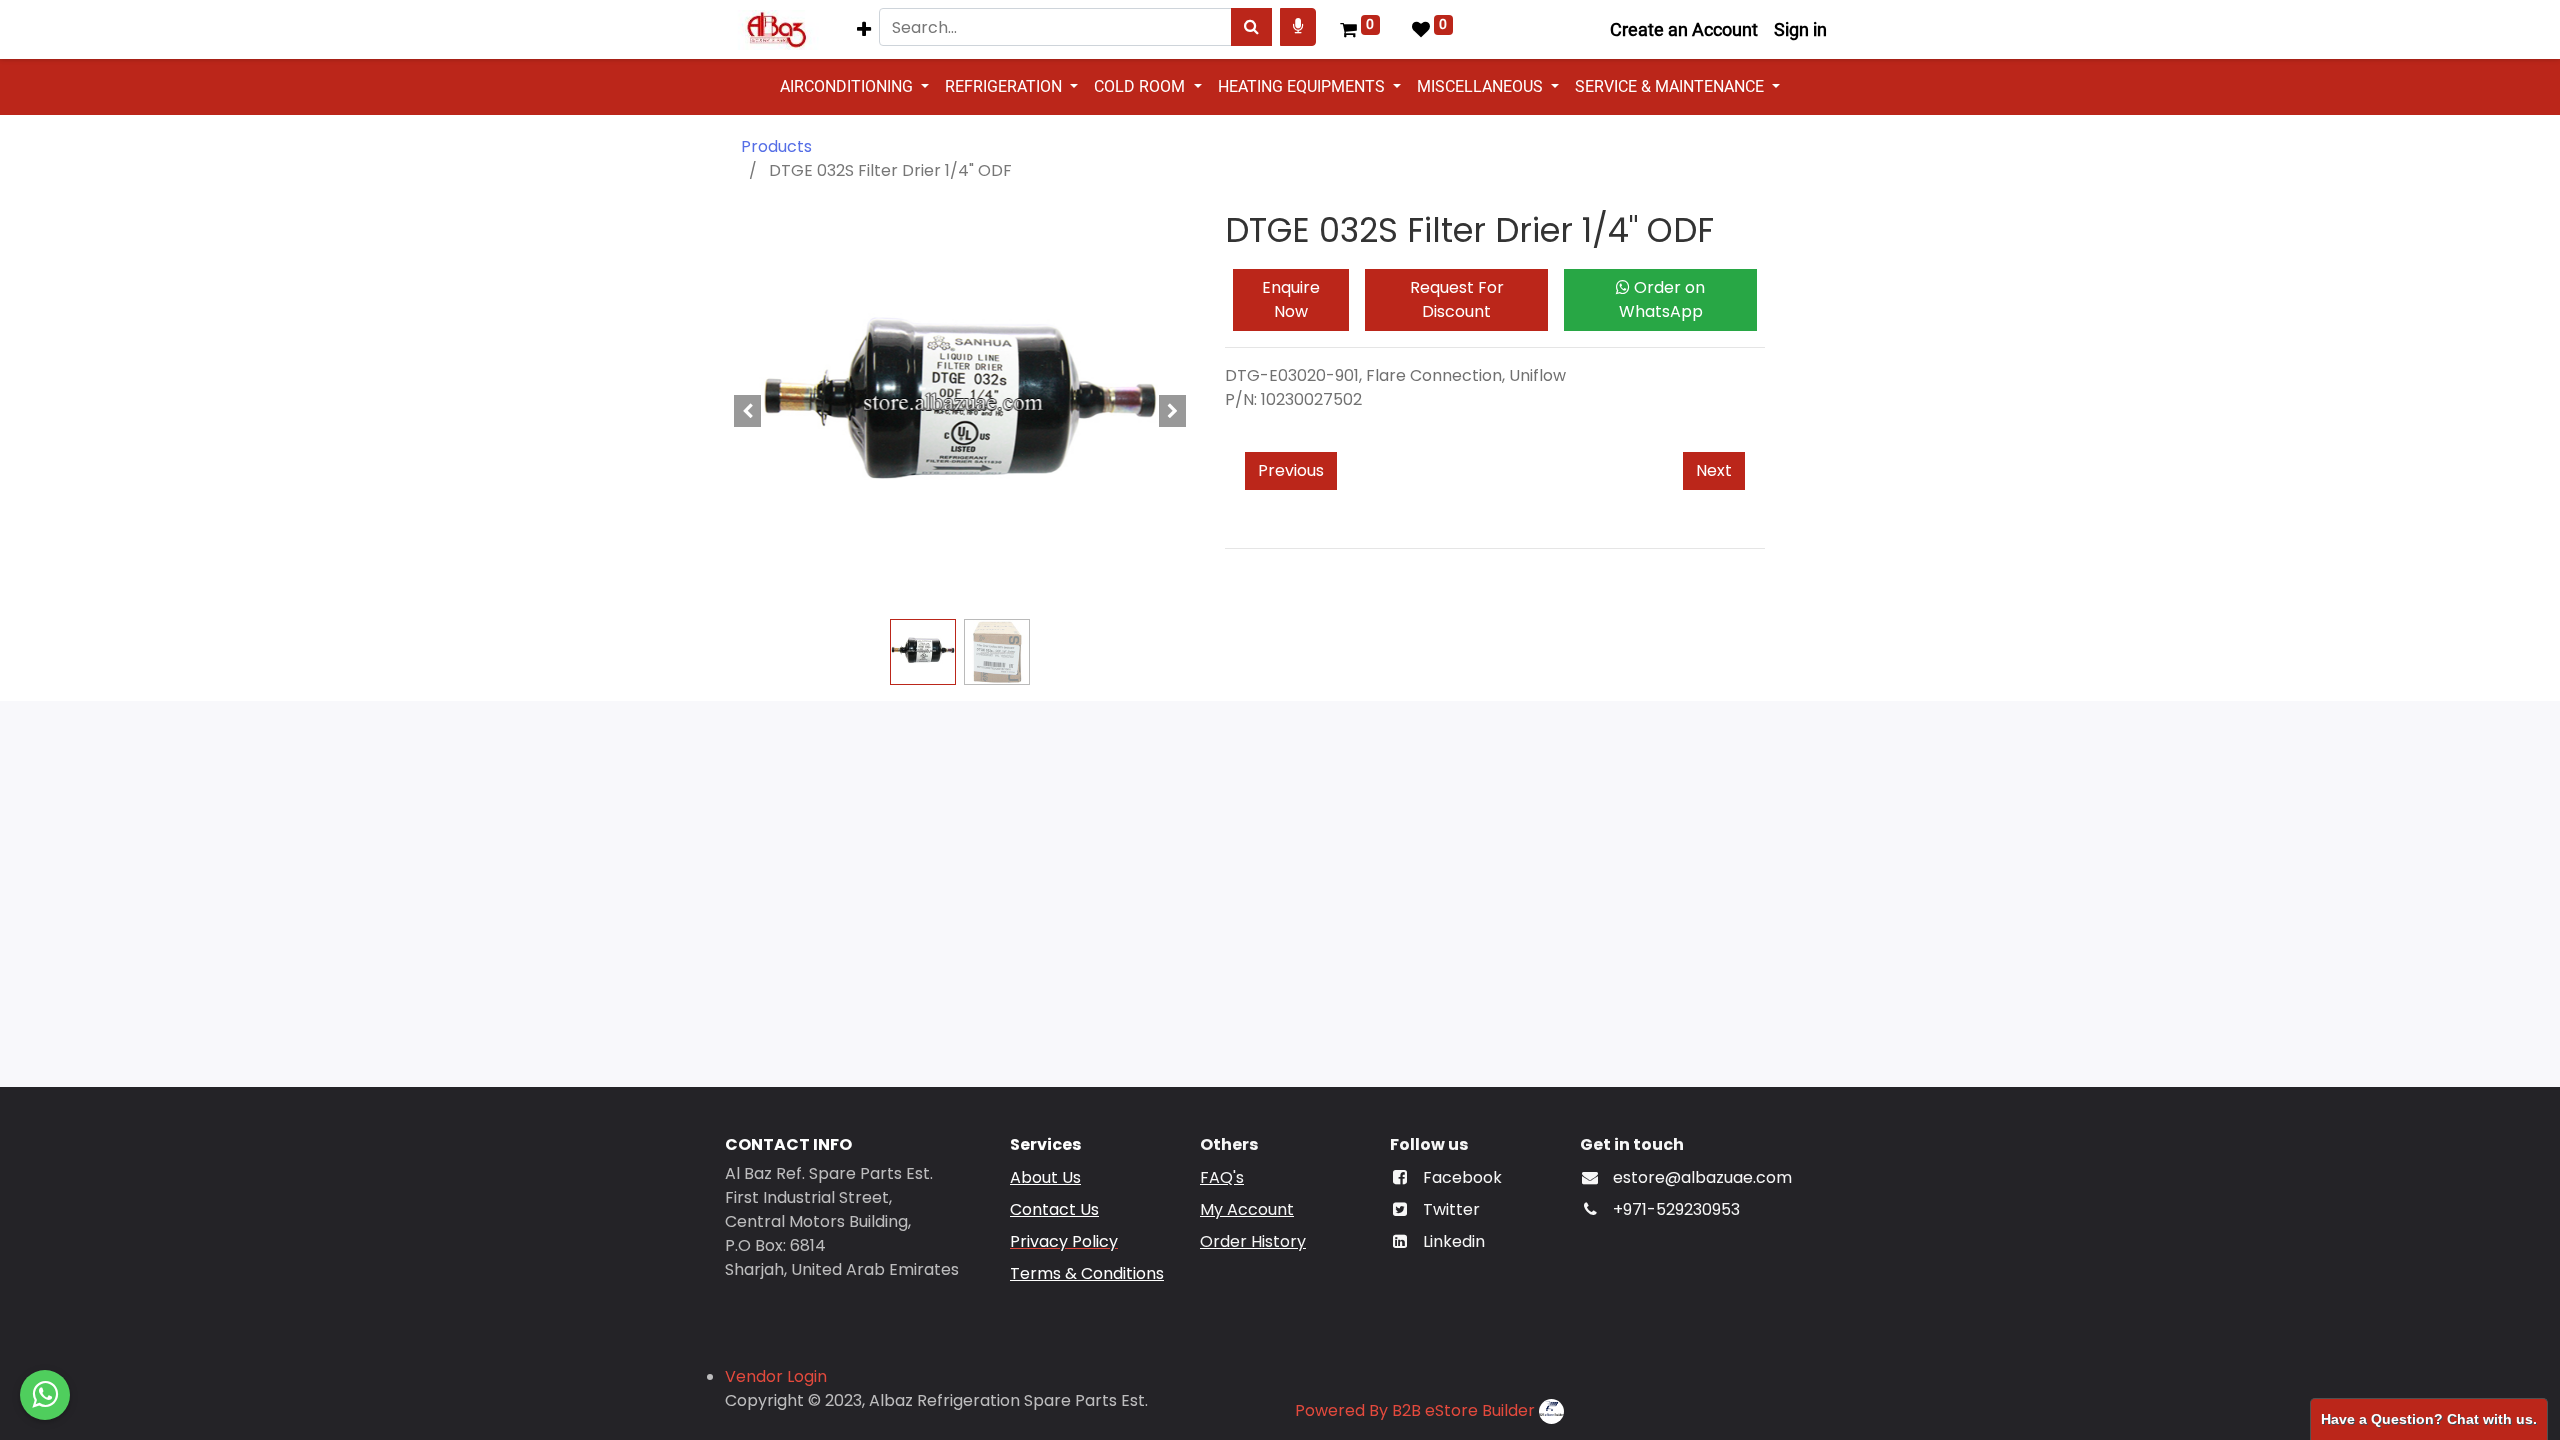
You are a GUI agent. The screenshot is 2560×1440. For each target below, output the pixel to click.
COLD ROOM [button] (1141, 86)
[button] (864, 29)
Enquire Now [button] (1291, 299)
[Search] (1251, 27)
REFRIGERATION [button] (1005, 86)
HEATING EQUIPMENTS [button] (1303, 86)
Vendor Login (776, 1376)
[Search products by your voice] (1298, 27)
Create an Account (1684, 29)
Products (776, 146)
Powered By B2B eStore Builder (1415, 1410)
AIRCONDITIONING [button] (848, 86)
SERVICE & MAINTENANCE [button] (1671, 86)
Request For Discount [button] (1457, 299)
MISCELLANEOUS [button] (1482, 86)
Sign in (1800, 29)
